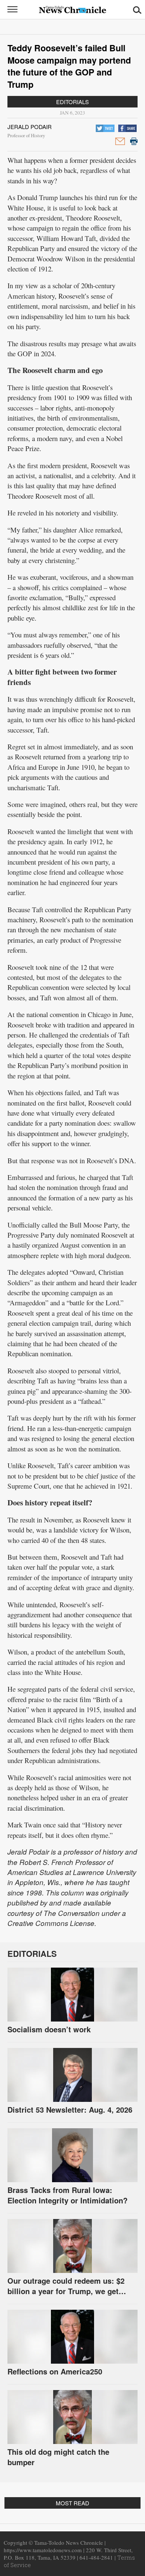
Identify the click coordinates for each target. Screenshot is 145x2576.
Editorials (72, 102)
